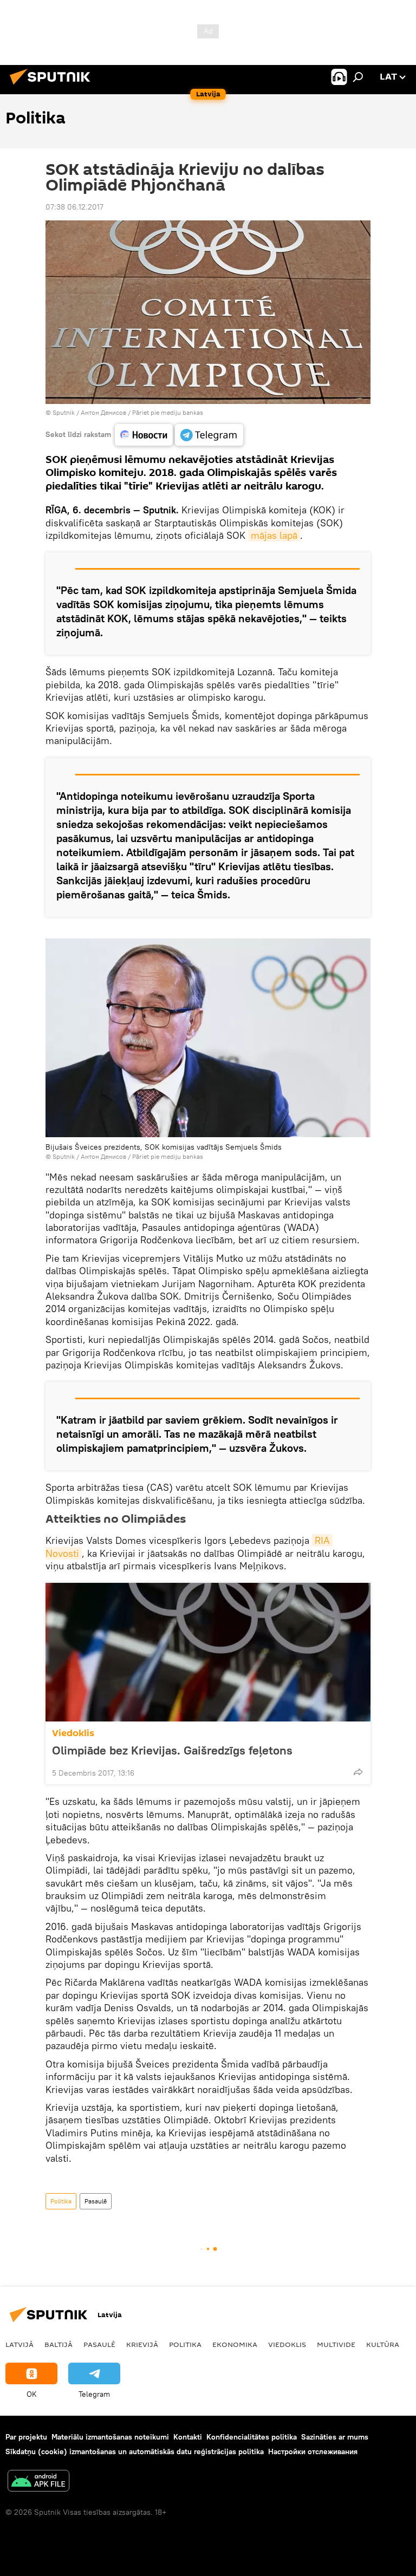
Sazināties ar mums (335, 2437)
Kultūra (383, 2344)
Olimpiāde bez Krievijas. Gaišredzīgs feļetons (172, 1750)
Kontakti (188, 2437)
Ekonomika (235, 2344)
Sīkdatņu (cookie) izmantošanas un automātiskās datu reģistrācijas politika (135, 2451)
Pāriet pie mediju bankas (168, 412)
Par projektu (26, 2437)
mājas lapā (274, 535)
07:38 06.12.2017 (74, 207)
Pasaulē (96, 2201)
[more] (358, 1772)
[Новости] (144, 435)
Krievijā (142, 2344)
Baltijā (58, 2344)
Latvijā (19, 2344)
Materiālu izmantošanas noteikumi (110, 2437)
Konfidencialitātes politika (252, 2437)
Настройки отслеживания (313, 2451)
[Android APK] (38, 2482)
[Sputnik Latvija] (53, 86)
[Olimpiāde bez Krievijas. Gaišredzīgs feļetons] (208, 1652)
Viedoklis (73, 1733)
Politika (61, 2201)
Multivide (336, 2344)
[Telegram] (209, 435)
